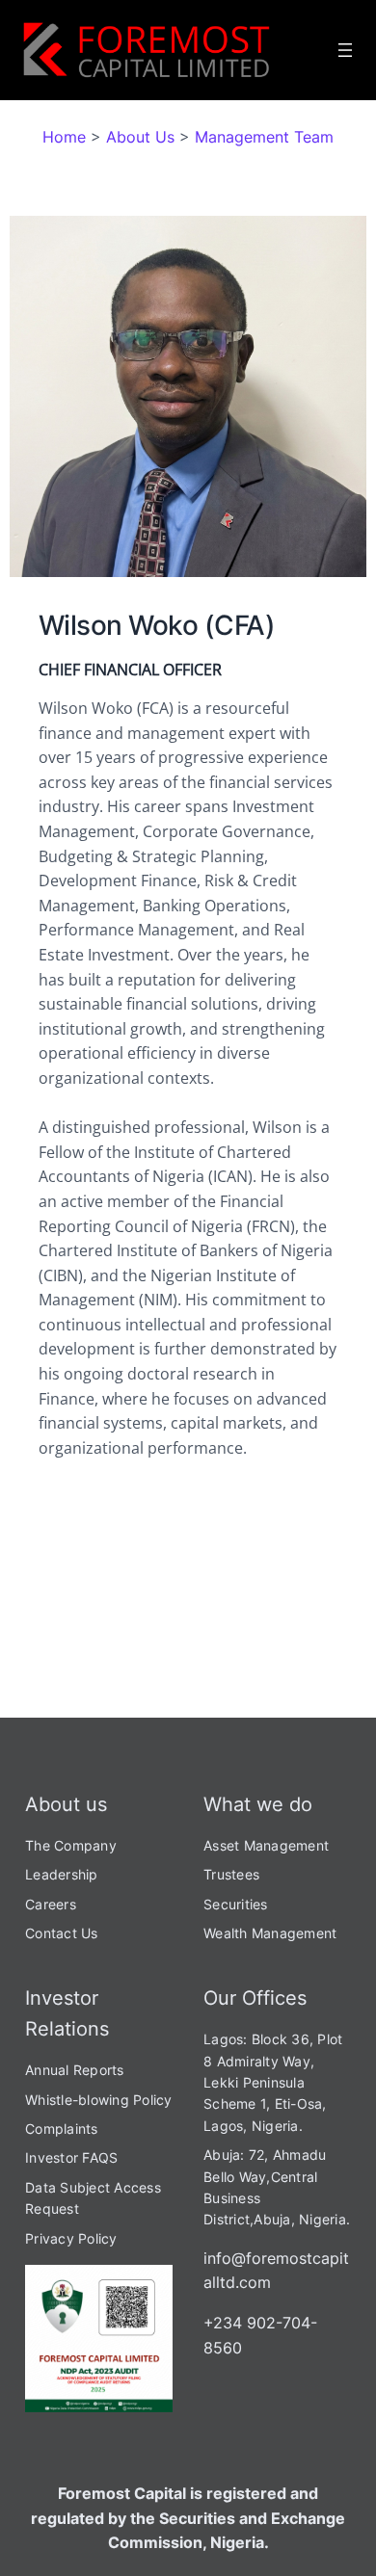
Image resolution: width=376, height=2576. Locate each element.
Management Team (264, 137)
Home (64, 137)
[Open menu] (345, 50)
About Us (140, 137)
